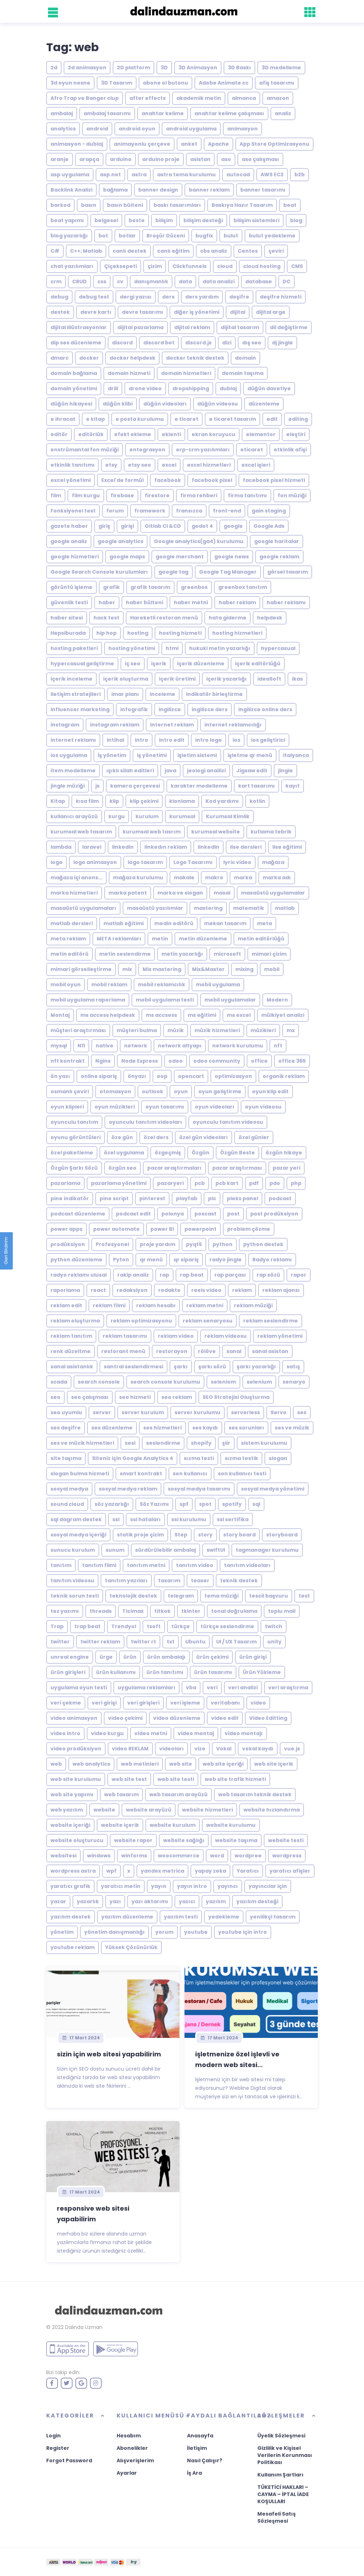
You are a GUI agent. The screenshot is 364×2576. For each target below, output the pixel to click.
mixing (244, 969)
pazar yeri (287, 1168)
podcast (280, 1198)
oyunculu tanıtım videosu (228, 1122)
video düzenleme (177, 1718)
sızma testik (241, 1458)
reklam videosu (226, 1336)
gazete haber (69, 526)
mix (127, 969)
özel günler (254, 1137)
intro (141, 740)
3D (164, 68)
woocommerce (179, 1856)
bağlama (115, 190)
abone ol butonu (165, 83)
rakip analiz (133, 1275)
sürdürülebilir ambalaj (165, 1550)
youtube (196, 1932)
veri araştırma (288, 1687)
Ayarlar (127, 2473)
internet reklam (172, 725)
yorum (164, 1932)
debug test (94, 297)
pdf (254, 1183)
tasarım (169, 1581)
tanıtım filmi (99, 1565)
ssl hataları (145, 1519)
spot (205, 1504)
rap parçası (230, 1275)
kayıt (293, 786)
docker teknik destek (195, 358)
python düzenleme (76, 1260)
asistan (200, 159)
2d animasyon (87, 68)
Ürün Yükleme (262, 1672)
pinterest (152, 1198)
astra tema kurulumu (186, 175)
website (104, 1810)
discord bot (159, 343)
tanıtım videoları (247, 1565)
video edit (225, 1718)
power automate (116, 1229)
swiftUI (216, 1550)
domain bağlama (74, 373)
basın (89, 205)
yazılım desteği (257, 1901)
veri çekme (66, 1703)
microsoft (227, 954)
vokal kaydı (258, 1749)
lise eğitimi (287, 847)
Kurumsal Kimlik (228, 816)
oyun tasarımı (165, 1107)
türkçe (181, 1626)
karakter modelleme (199, 786)
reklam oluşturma (75, 1321)
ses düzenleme (112, 1428)
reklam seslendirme (271, 1321)
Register (58, 2448)
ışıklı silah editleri (130, 771)
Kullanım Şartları (280, 2475)
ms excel (239, 1015)
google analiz (69, 541)
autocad (238, 175)
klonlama (182, 801)
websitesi (63, 1856)
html (172, 648)
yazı (115, 1901)
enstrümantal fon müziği (85, 450)
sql (256, 1504)
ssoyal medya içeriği (78, 1535)
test (304, 1596)
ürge (106, 1657)
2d (54, 68)
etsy (111, 465)
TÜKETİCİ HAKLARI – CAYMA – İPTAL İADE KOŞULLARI (283, 2494)
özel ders (156, 1137)
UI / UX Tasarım (236, 1642)
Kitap (58, 801)
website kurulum (173, 1825)
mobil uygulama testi (165, 1000)
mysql (59, 1046)
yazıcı (187, 1901)
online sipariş (99, 1076)
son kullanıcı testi (242, 1474)
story (205, 1535)
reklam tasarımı (125, 1336)
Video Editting (268, 1718)
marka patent (128, 893)
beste (137, 220)
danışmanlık (151, 281)
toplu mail (282, 1611)
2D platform (133, 68)
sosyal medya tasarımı (199, 1489)
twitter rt (143, 1642)
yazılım (216, 1901)
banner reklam (209, 190)
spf (184, 1504)
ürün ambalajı (166, 1657)
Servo (279, 1412)
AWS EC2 (272, 175)
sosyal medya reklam (128, 1489)
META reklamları (119, 939)
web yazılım (67, 1810)
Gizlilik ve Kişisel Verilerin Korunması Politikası (285, 2455)
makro (214, 878)
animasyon (242, 129)
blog (296, 220)
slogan (278, 1458)
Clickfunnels (189, 266)
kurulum (147, 816)
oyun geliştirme (220, 1091)
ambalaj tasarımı (107, 113)
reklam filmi (109, 1305)
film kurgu (86, 495)
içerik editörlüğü (258, 664)
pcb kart (227, 1183)
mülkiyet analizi (283, 1015)
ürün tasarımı (213, 1672)
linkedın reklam (166, 847)
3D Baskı (239, 68)
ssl (116, 1519)
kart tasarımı (256, 786)
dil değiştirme (289, 327)
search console (99, 1382)
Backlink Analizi (71, 190)
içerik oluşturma (126, 679)
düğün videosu (218, 404)
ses (302, 1412)
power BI (162, 1229)
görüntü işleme (71, 587)
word (217, 1856)
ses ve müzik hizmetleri (82, 1443)
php (296, 1183)
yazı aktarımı (150, 1901)
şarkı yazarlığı (256, 1367)
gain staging (269, 511)
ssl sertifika (233, 1519)
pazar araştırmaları (174, 1168)
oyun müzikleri (115, 1107)
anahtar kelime (163, 113)
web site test (129, 1779)
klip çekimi (144, 801)
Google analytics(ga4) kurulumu (199, 541)
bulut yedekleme (272, 236)
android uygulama (191, 129)
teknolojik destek (133, 1596)
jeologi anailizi (206, 771)
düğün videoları (165, 404)
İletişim (197, 2448)
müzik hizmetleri (217, 1030)
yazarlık (88, 1901)
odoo (176, 1061)
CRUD (79, 281)
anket (189, 144)
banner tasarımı (263, 190)
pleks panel (242, 1198)
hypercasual (278, 648)
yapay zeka (210, 1871)
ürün (130, 1657)
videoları (172, 1749)
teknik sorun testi (75, 1596)
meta (264, 923)
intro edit (172, 740)
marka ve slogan (180, 893)
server (102, 1412)
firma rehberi (199, 495)
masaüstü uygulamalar (273, 893)
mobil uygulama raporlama (88, 1000)
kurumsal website (216, 832)
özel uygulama (124, 1153)
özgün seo (122, 1168)
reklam (242, 1290)
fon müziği (292, 495)
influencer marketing (80, 709)
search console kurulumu (165, 1382)
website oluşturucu (77, 1840)
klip (114, 801)
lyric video (237, 862)
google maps (127, 557)
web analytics (91, 1764)
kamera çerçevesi (135, 786)
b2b (299, 175)
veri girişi (104, 1703)
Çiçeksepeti (121, 266)
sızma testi (199, 1458)
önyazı (137, 1076)
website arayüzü (149, 1810)
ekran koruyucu (213, 434)
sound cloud (67, 1504)
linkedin (123, 847)
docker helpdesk (132, 358)
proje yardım (157, 1244)
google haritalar (277, 541)
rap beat (192, 1275)
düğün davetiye (269, 388)
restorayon (172, 1351)
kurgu (117, 816)
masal (222, 893)
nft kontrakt (68, 1061)
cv (120, 281)
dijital (238, 312)
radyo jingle (226, 1260)
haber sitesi (67, 618)
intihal (115, 740)
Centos (248, 251)
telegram (181, 1596)
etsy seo (140, 465)
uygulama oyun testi (79, 1687)
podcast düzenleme (78, 1214)
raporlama (65, 1290)
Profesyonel (112, 1244)
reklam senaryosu (208, 1321)
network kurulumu (238, 1046)
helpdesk (270, 618)
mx (291, 1030)
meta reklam (68, 939)
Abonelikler (132, 2448)
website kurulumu (231, 1825)
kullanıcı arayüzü (74, 816)
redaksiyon (132, 1290)
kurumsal (182, 816)
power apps (66, 1229)
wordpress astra (73, 1871)
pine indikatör (70, 1198)
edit (272, 419)
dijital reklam (192, 327)
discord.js (198, 343)
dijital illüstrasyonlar (79, 327)
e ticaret (186, 419)
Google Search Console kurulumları (99, 572)
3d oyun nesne (70, 83)
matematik (249, 908)
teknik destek (239, 1581)
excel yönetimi (71, 480)
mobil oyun (66, 984)
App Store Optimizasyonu (274, 144)
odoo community (217, 1061)
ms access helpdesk (108, 1015)
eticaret (252, 450)
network (136, 1046)
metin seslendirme (125, 954)
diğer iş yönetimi (197, 312)
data (185, 281)
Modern (277, 1000)
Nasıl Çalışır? (205, 2460)
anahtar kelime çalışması (229, 113)
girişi (127, 526)
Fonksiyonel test (73, 511)
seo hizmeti (135, 1397)
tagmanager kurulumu (267, 1550)
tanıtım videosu (72, 1581)
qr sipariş (186, 1260)
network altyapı (180, 1046)
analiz (283, 113)
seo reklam (177, 1397)
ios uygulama (69, 755)
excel (169, 465)
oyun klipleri (67, 1107)
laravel (92, 847)
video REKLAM (130, 1749)
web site (181, 1764)
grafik (111, 587)
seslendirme (163, 1443)
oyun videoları (215, 1107)
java (170, 771)
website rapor (133, 1840)
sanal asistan (270, 1351)
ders (168, 297)
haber (107, 602)
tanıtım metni (146, 1565)
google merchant (180, 557)
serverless (245, 1412)
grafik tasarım (150, 587)
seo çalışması (90, 1397)
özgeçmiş (168, 1153)
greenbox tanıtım (243, 587)
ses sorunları (246, 1428)
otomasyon (115, 1091)
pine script (114, 1198)
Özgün (200, 1153)
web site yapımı (72, 1794)
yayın (159, 1886)
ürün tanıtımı (165, 1672)
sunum (115, 1550)
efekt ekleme (133, 434)
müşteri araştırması (78, 1030)
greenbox (194, 587)
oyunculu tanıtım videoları (145, 1122)
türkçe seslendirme (227, 1626)
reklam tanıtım (71, 1336)
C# (55, 251)
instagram (65, 725)
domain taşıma (243, 373)
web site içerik (274, 1764)
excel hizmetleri (209, 465)
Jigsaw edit (252, 771)
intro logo (208, 740)
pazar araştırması (237, 1168)
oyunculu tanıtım (74, 1122)
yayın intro (192, 1886)
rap (164, 1275)
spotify (232, 1504)
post (233, 1214)
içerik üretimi (177, 679)
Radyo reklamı (272, 1260)
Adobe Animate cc (224, 83)
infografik (134, 709)
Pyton (121, 1260)
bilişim (164, 220)
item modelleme (73, 771)
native (105, 1046)
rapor (299, 1275)
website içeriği (70, 1825)
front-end (227, 511)
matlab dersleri (72, 923)
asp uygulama (70, 175)
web (56, 1764)
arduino (121, 159)
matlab (285, 908)
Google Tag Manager (228, 572)
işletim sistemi (197, 755)
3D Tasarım (117, 83)
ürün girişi (253, 1657)
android (97, 129)
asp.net (110, 175)
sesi (130, 1443)
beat (290, 205)
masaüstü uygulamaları (83, 908)
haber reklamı (286, 602)
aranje (60, 159)
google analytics (121, 541)
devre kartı (96, 312)
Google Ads (269, 526)
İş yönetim (112, 755)
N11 (81, 1046)
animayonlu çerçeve (142, 144)
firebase (122, 495)
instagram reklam (115, 725)
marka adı (277, 878)
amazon (278, 98)
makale (184, 878)
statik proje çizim (140, 1535)
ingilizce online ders (265, 709)
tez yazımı (65, 1611)
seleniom (223, 1382)
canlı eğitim (173, 251)
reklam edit (66, 1305)
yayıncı (228, 1886)
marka (243, 878)
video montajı (244, 1733)
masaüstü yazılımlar (155, 908)
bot (103, 236)
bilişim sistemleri (256, 220)
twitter (60, 1642)
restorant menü (123, 1351)
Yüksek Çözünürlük (131, 1947)
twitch (274, 1626)
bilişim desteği (203, 220)
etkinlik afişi (290, 450)
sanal (234, 1351)
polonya (173, 1214)
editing (298, 419)
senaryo (294, 1382)
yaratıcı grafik (70, 1886)
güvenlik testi (69, 602)
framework (150, 511)
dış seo (252, 343)
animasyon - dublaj (77, 144)
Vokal (224, 1749)
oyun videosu (263, 1107)
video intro (65, 1733)
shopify (201, 1443)
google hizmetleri (75, 557)
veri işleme (185, 1703)
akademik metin (199, 98)
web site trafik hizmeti (235, 1779)
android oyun (137, 129)
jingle (285, 771)
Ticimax (133, 1611)
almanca (244, 98)
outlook (152, 1091)
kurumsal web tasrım (152, 832)
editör (59, 434)
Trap (57, 1626)
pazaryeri (170, 1183)
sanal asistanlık (72, 1367)
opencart (191, 1076)
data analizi (219, 281)
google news (232, 557)
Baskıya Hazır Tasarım (242, 205)
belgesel (106, 220)
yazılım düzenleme (127, 1917)
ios (236, 740)
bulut (231, 236)
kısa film (87, 801)
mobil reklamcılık (162, 984)
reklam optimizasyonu (141, 1321)
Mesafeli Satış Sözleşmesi (277, 2517)
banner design (158, 190)
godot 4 (202, 526)
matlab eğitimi (124, 923)
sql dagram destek (76, 1519)
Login (53, 2436)
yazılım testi (181, 1917)
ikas (297, 679)
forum (115, 511)
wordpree (248, 1856)
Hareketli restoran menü (164, 618)
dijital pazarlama (140, 327)
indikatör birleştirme (214, 694)
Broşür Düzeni (166, 236)
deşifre (239, 297)
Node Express (140, 1061)
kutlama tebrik (271, 832)
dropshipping (191, 388)
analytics (63, 129)
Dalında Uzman (84, 2327)
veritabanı (225, 1703)
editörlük (91, 434)
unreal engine (70, 1657)
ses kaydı (205, 1428)
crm (56, 281)
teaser (200, 1581)
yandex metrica (162, 1871)
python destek (263, 1244)
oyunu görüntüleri (76, 1137)
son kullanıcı (190, 1474)
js (97, 786)
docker (89, 358)
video (258, 1703)
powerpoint (200, 1229)
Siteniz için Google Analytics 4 (133, 1458)
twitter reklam (100, 1642)
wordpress (287, 1856)
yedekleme (224, 1917)
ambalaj (62, 113)
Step (181, 1535)
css (102, 281)
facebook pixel (212, 480)
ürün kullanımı (116, 1672)
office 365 (292, 1061)
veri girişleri (143, 1703)
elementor (261, 434)
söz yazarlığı (112, 1504)
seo (55, 1397)
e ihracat (63, 419)
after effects (148, 98)
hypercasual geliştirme (82, 664)
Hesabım (129, 2436)
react (98, 1290)
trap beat (87, 1626)
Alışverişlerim (135, 2460)
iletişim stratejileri (76, 694)
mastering (208, 908)
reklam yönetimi (280, 1336)
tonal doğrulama (234, 1611)
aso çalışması (260, 159)
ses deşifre (66, 1428)
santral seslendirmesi (133, 1367)
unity (274, 1642)
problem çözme (249, 1229)
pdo (275, 1183)
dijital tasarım (240, 327)
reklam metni (205, 1305)
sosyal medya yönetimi (273, 1489)
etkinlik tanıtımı (73, 465)
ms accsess (161, 1015)
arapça (89, 159)
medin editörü (174, 923)
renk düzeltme (71, 1351)
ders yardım (202, 297)
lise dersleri (246, 847)
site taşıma (66, 1458)
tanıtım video (195, 1565)
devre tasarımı (143, 312)
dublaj (228, 388)
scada (59, 1382)
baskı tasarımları (177, 205)
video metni (151, 1733)
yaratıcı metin (121, 1886)
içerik (159, 664)
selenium (259, 1382)
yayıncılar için (268, 1886)
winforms (134, 1856)
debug (59, 297)
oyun (181, 1091)
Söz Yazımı (154, 1504)
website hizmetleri (207, 1810)
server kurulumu (197, 1412)
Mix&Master (208, 969)
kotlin (257, 801)
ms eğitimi (202, 1015)
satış (293, 1367)
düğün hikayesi (71, 404)
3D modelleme (281, 68)
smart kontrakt (141, 1474)
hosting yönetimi (132, 648)
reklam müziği (253, 1305)
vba (191, 1687)
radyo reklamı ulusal (79, 1275)
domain (245, 358)
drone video (145, 388)
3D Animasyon (198, 68)
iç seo (133, 664)
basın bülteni (125, 205)
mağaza (273, 862)
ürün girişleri (68, 1672)
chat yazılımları (72, 266)
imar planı (125, 694)
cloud (225, 266)
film (56, 495)
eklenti (171, 434)
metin (160, 939)
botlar (127, 236)
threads (101, 1611)
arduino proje (161, 159)
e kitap (95, 419)
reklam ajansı (281, 1290)
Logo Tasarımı (193, 862)
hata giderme (227, 618)
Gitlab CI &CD (163, 526)
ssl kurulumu (189, 1519)
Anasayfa (200, 2436)
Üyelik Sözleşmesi (281, 2436)
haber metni (191, 602)
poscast (205, 1214)
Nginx (103, 1061)
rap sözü (268, 1275)
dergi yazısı (136, 297)
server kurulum (143, 1412)
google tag (173, 572)
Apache (218, 144)
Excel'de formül (122, 480)
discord (122, 343)
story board (239, 1535)
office (259, 1061)
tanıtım (61, 1565)
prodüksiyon (68, 1244)
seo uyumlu (66, 1412)
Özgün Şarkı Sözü (74, 1168)
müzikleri (263, 1030)
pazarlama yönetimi (119, 1183)
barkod (60, 205)
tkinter (191, 1611)
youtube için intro (243, 1932)
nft (278, 1046)
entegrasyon (147, 450)
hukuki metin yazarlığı (220, 648)
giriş (104, 526)
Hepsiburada (68, 633)
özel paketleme (72, 1153)
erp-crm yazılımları (203, 450)
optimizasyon (233, 1076)
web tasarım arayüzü (178, 1794)
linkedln (208, 847)
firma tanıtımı (247, 495)
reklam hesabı (156, 1305)
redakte (169, 1290)
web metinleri (140, 1764)
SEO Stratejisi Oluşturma (236, 1397)
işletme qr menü (250, 755)
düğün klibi (118, 404)
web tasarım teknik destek (255, 1794)
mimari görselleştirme (81, 969)
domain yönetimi (74, 388)
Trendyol (124, 1626)
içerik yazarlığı (226, 679)
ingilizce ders (210, 709)
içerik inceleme (71, 679)
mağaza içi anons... (76, 878)
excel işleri (256, 465)
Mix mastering (162, 969)
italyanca (296, 755)
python (223, 1244)
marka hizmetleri (74, 893)
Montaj (60, 1015)
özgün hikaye (284, 1153)
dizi (227, 343)
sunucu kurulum (73, 1550)
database (259, 281)
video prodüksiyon (76, 1749)
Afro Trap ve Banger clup (85, 98)
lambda (61, 847)
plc (212, 1198)
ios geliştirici (268, 740)
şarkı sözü (212, 1367)
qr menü (151, 1260)
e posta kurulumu (140, 419)
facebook (168, 480)
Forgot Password (69, 2460)
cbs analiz (214, 251)
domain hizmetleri (186, 373)
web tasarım (121, 1794)
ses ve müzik (292, 1428)
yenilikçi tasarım (273, 1917)
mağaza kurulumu (138, 878)
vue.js (292, 1749)
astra (139, 175)
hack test (106, 618)
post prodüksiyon (274, 1214)
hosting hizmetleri (237, 633)
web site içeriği (223, 1764)
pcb (200, 1183)
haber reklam (237, 602)
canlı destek (130, 251)
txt (171, 1642)
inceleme (162, 694)
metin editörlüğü (261, 939)
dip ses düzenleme (76, 343)
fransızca (189, 511)
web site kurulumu (76, 1779)
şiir (226, 1443)
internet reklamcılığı (233, 725)
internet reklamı (73, 740)
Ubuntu (195, 1642)
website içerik (120, 1825)
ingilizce (170, 709)
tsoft (154, 1626)
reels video (206, 1290)
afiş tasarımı (277, 83)
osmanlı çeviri (70, 1091)
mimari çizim (269, 954)
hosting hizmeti (180, 633)
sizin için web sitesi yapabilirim (109, 2054)
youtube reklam (73, 1947)
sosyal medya (69, 1489)
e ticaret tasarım (232, 419)
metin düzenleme (203, 939)
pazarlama (65, 1183)
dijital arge (271, 312)
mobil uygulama (218, 984)
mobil (272, 969)
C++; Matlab (86, 251)
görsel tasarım (288, 572)
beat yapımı (67, 220)
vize (200, 1749)
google (233, 526)
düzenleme (264, 404)
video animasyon (74, 1718)
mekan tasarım (225, 923)
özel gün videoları (204, 1137)
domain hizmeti (129, 373)
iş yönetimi (152, 755)
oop (162, 1076)
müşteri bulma (137, 1030)
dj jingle (282, 343)
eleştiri (296, 434)
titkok (162, 1611)
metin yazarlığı (182, 954)
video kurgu (107, 1733)
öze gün (122, 1137)
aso (226, 159)
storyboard (282, 1535)
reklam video (176, 1336)
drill (113, 388)
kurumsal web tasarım (81, 832)
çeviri (276, 251)
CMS (297, 266)
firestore (157, 495)
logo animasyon (95, 862)
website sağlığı (184, 1840)
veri (212, 1687)
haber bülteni (144, 602)
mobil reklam (109, 984)
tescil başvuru (269, 1596)
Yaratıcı (248, 1871)
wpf (111, 1871)
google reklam (279, 557)
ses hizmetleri (162, 1428)
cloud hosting (262, 266)
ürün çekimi (212, 1657)
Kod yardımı (222, 801)
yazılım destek (71, 1917)
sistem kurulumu (264, 1443)
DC (287, 281)
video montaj (196, 1733)
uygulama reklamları (146, 1687)
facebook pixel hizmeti (274, 480)
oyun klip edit (270, 1091)
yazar (58, 1901)
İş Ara (194, 2473)
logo (57, 862)
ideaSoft (269, 679)
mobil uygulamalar (230, 1000)
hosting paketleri (74, 648)
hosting (138, 633)
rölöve (207, 1351)
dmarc (60, 358)
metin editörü (69, 954)
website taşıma (236, 1840)
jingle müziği (68, 786)
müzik (176, 1030)
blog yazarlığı (69, 236)
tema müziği (221, 1596)
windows (99, 1856)
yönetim (62, 1932)
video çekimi (125, 1718)
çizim (155, 266)
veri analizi (243, 1687)
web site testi (176, 1779)
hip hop (106, 633)
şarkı (181, 1367)
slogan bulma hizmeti (80, 1474)
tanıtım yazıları (126, 1581)
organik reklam (284, 1076)
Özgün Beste (237, 1153)
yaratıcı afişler (290, 1871)
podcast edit (133, 1214)
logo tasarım (145, 862)
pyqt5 (194, 1244)
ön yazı (60, 1076)
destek (60, 312)
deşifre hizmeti (281, 297)
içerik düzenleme (201, 664)
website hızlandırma (272, 1810)
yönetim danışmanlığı (114, 1932)
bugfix (204, 236)
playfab (187, 1198)
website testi (286, 1840)
